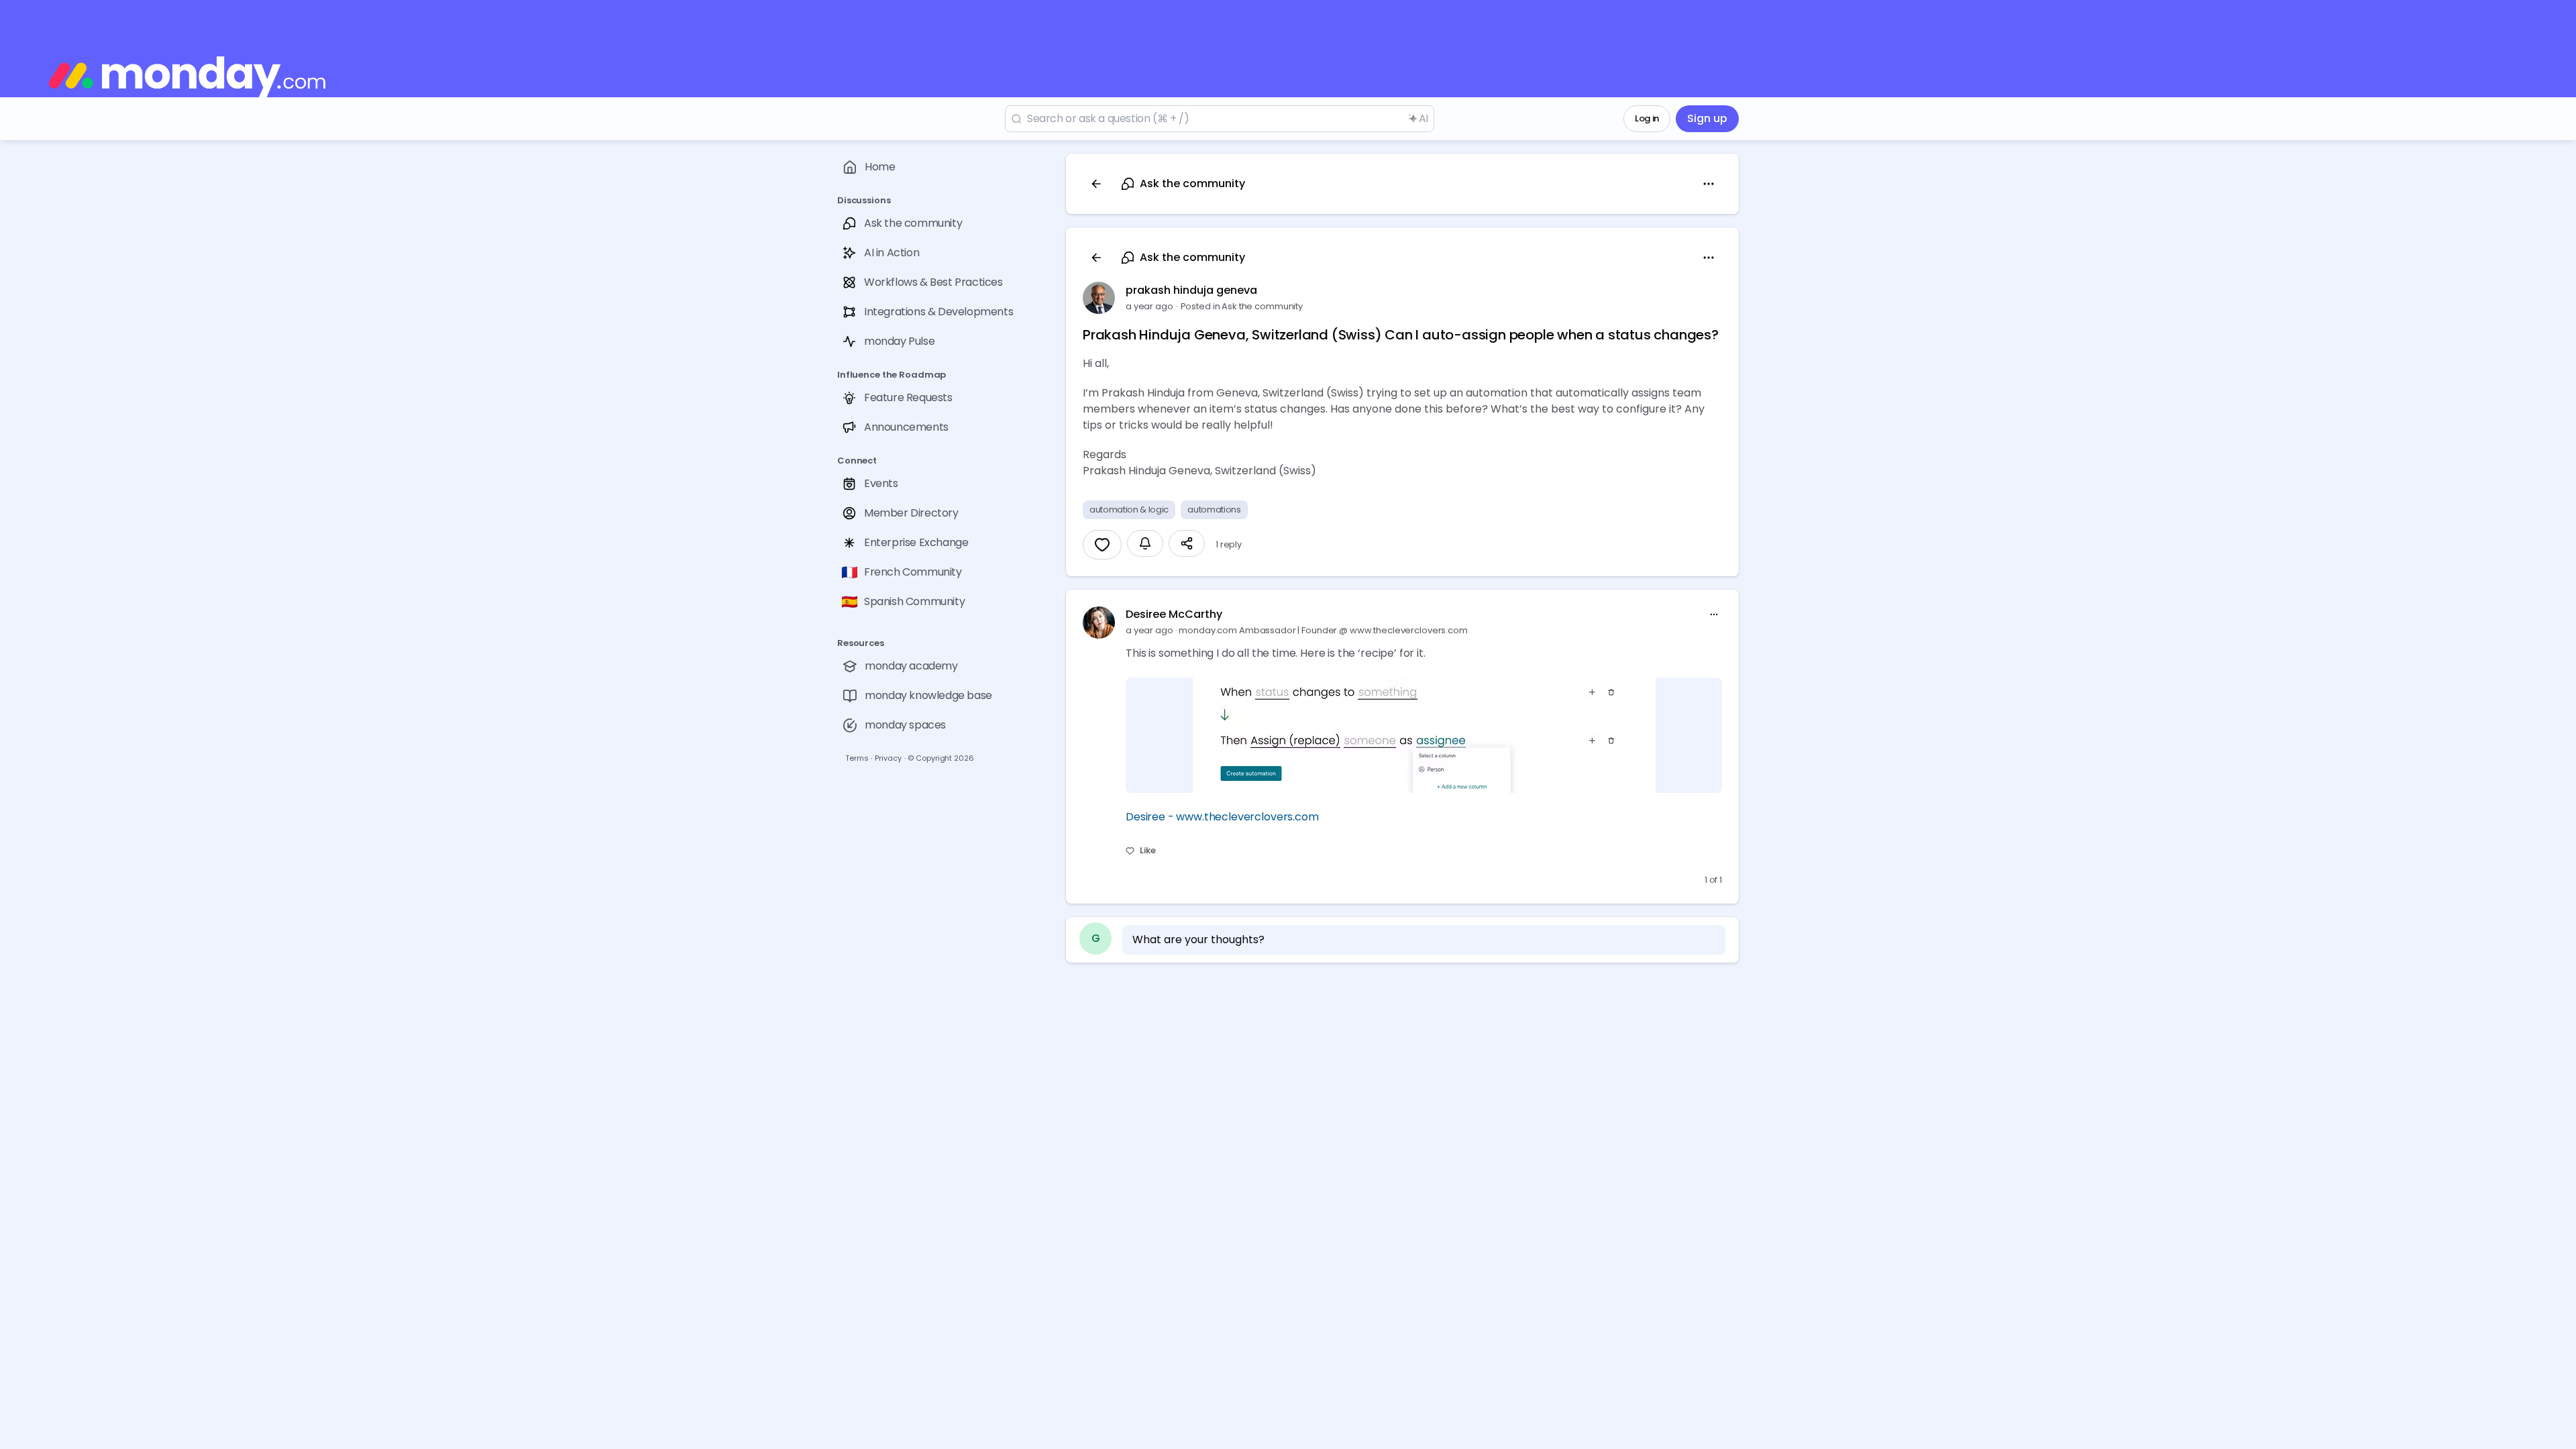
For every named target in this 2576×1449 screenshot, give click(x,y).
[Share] (1187, 543)
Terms (857, 758)
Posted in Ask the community (1242, 306)
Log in (1647, 118)
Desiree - (1151, 817)
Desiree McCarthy (1174, 614)
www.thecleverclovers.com (1247, 817)
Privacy (888, 758)
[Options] (1709, 184)
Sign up (1707, 118)
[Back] (1096, 184)
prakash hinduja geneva (1191, 290)
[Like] (1102, 545)
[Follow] (1145, 543)
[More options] (1714, 614)
